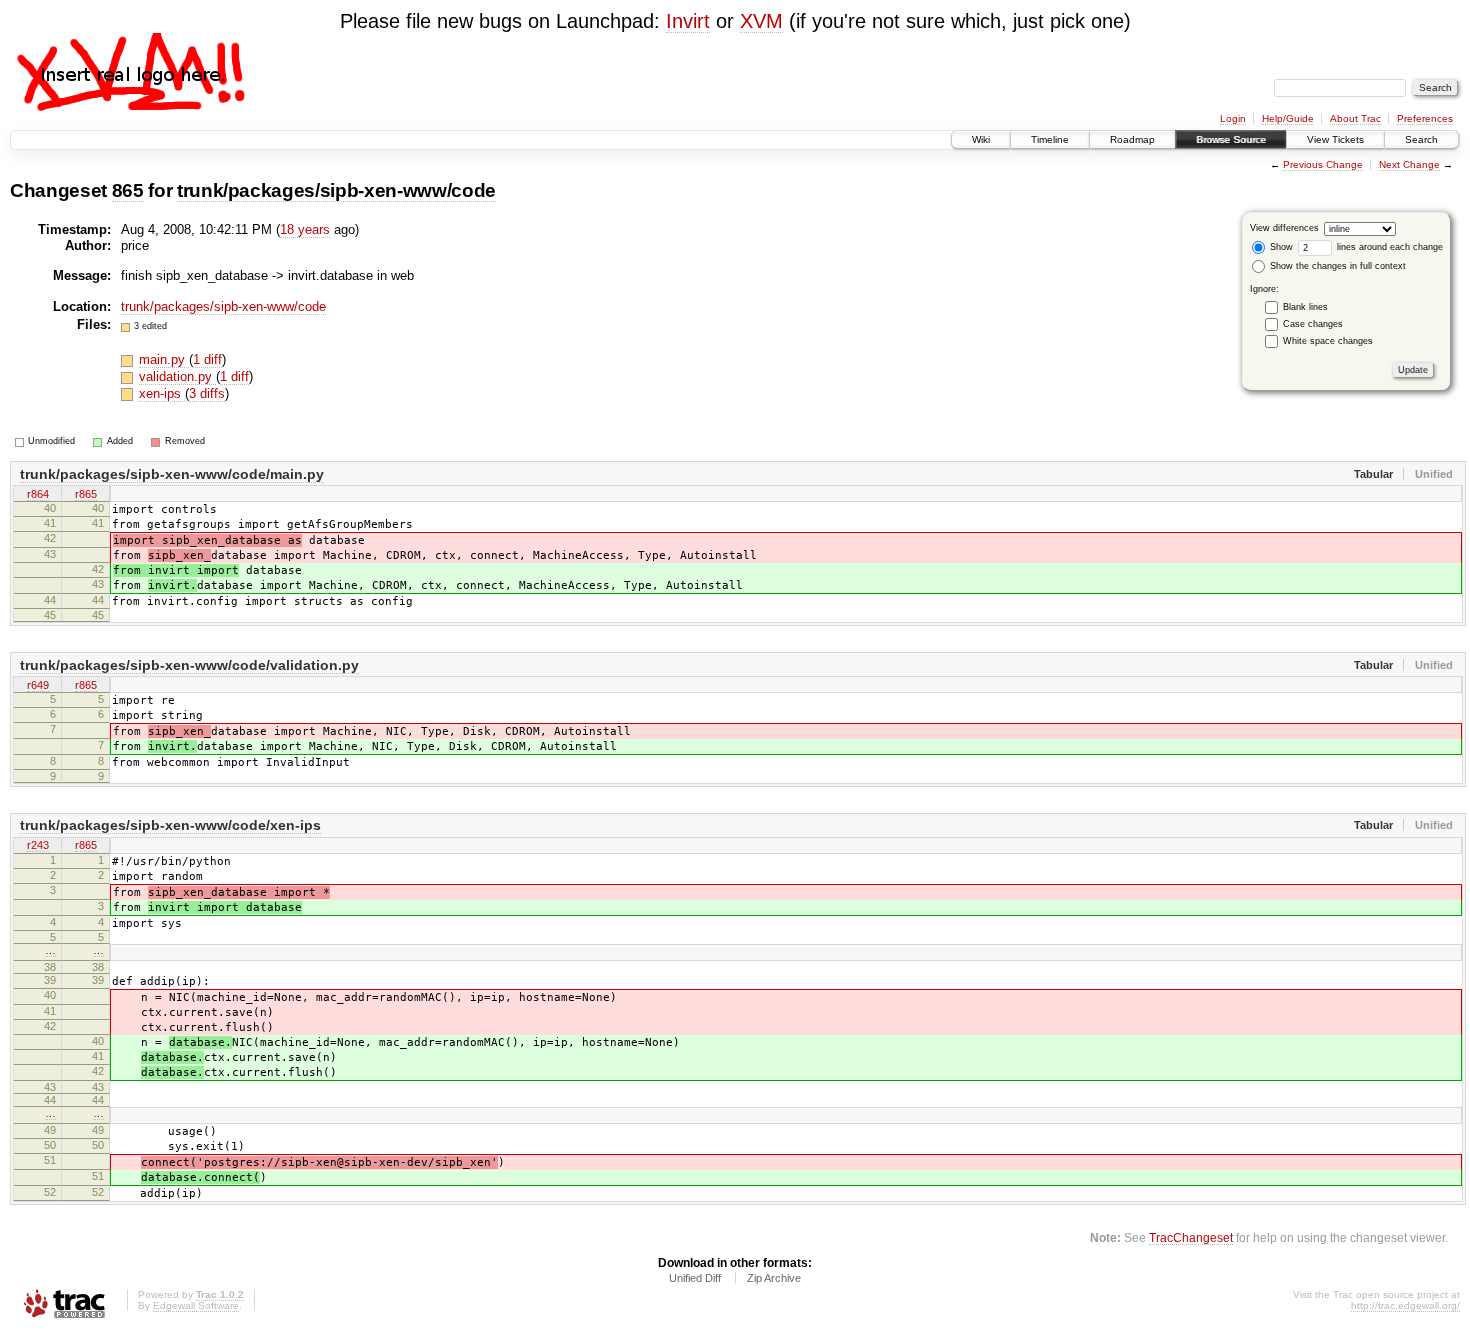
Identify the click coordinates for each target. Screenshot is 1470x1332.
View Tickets (1335, 139)
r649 (38, 685)
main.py (164, 359)
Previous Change (1323, 164)
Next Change (1409, 164)
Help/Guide (1288, 118)
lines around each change (1388, 247)
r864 (38, 494)
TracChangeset (1191, 1237)
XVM (761, 21)
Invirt (688, 21)
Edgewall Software (196, 1305)
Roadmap (1132, 139)
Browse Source (1231, 139)
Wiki (981, 139)
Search (1421, 139)
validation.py (177, 376)
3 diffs (207, 393)
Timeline (1050, 139)
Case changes (1313, 324)
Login (1233, 118)
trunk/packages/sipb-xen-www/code (336, 190)
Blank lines (1305, 307)
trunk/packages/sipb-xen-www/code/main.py (172, 474)
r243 (38, 845)
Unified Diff (695, 1278)
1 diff (207, 359)
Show (1280, 247)
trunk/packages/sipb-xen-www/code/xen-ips (170, 825)
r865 (86, 494)
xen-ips (162, 393)
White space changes (1328, 341)
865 (128, 190)
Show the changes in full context (1336, 266)
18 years (305, 229)
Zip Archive (774, 1278)
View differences (1284, 228)
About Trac (1355, 118)
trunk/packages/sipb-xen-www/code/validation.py (189, 665)
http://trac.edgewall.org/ (1405, 1305)
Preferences (1425, 118)
